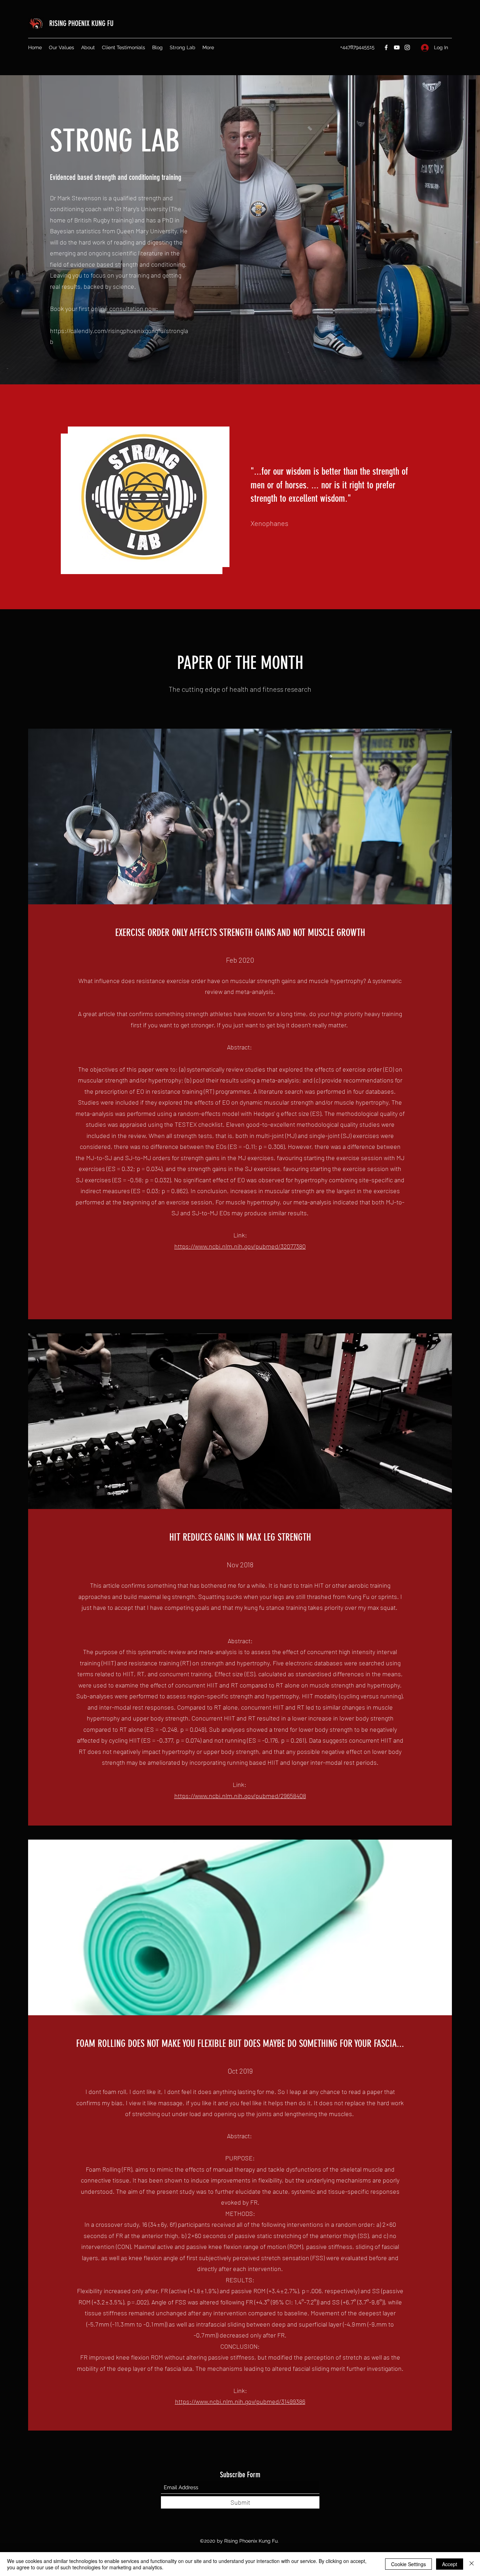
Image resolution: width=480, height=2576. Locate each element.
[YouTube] (397, 47)
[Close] (472, 2564)
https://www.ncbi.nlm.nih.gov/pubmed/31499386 (240, 2401)
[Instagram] (407, 47)
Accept (450, 2564)
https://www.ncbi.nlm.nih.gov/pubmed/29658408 (240, 1796)
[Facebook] (386, 47)
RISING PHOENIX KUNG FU (81, 23)
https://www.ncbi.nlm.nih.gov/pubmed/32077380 (240, 1246)
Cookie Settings (408, 2564)
